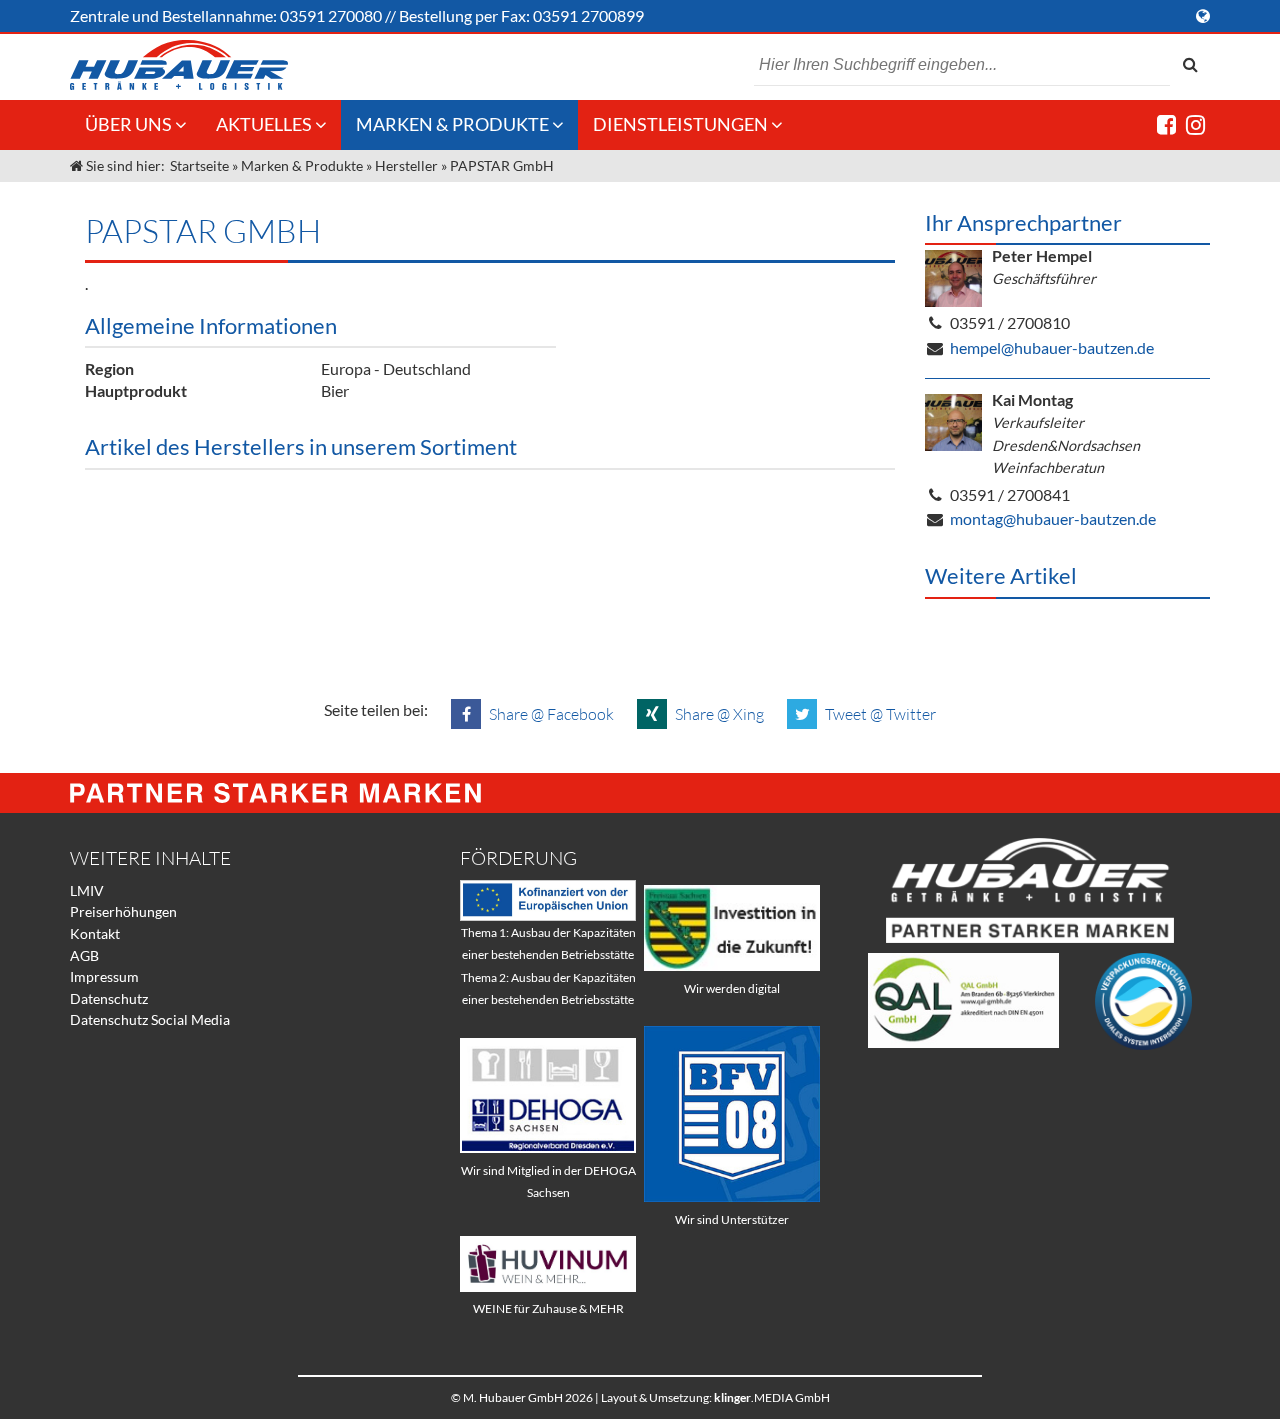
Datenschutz (109, 998)
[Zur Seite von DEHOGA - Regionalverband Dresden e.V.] (548, 1147)
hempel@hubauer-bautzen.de (1052, 347)
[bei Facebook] (1166, 124)
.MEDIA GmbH (772, 1397)
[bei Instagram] (1195, 124)
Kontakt (95, 933)
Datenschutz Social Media (150, 1019)
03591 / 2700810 (1010, 322)
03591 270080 (331, 15)
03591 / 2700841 (1010, 494)
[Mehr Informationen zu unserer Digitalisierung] (732, 965)
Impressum (104, 976)
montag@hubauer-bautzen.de (1053, 518)
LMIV (87, 890)
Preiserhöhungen (123, 911)
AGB (84, 955)
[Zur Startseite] (179, 65)
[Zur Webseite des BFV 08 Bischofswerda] (732, 1196)
